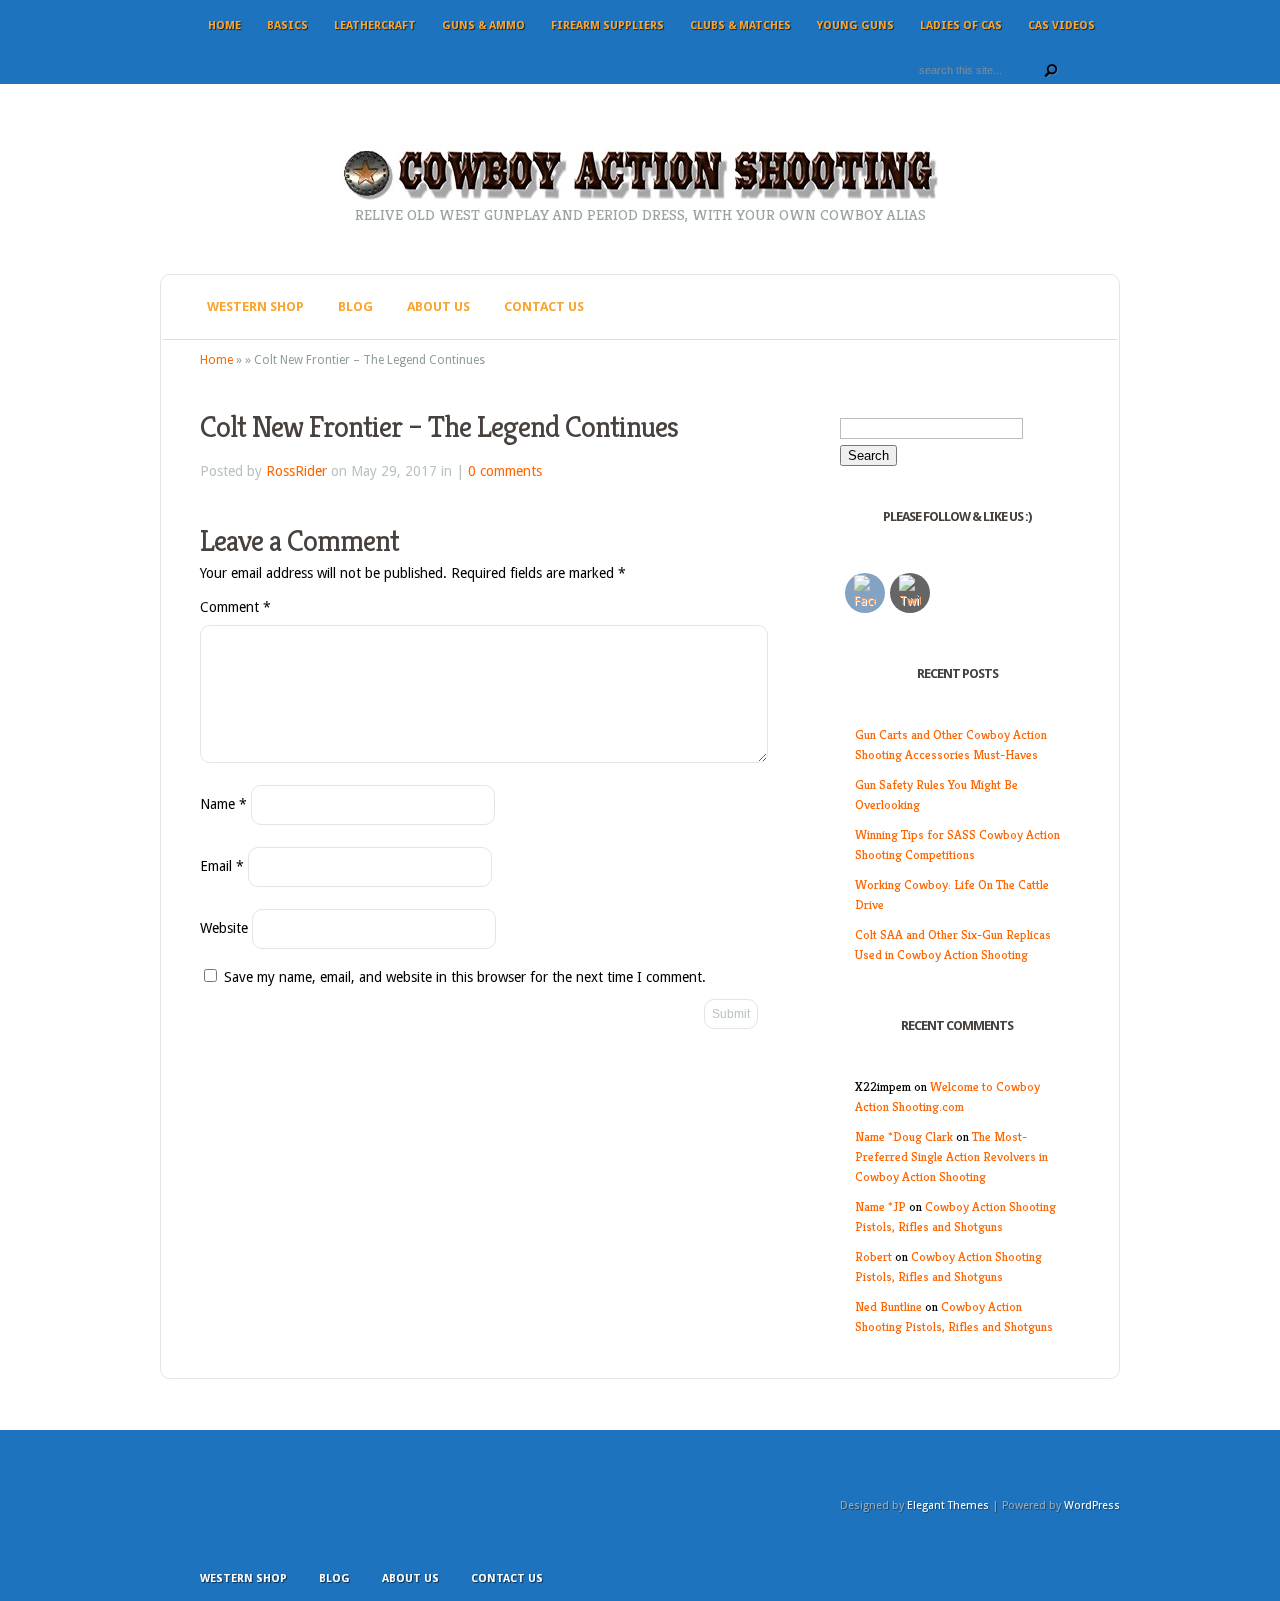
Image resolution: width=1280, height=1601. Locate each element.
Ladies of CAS (961, 25)
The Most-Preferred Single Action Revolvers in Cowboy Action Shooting (951, 1156)
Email (222, 866)
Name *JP (880, 1206)
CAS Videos (1061, 25)
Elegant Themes (948, 1505)
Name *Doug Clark (904, 1136)
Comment (235, 607)
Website (224, 928)
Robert (873, 1256)
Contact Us (544, 306)
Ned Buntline (888, 1306)
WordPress (1092, 1505)
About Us (438, 306)
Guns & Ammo (483, 25)
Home (224, 25)
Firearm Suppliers (607, 25)
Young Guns (855, 25)
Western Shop (255, 306)
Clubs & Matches (740, 25)
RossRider (296, 471)
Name (223, 804)
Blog (355, 306)
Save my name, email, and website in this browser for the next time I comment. (465, 977)
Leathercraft (375, 25)
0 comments (505, 471)
